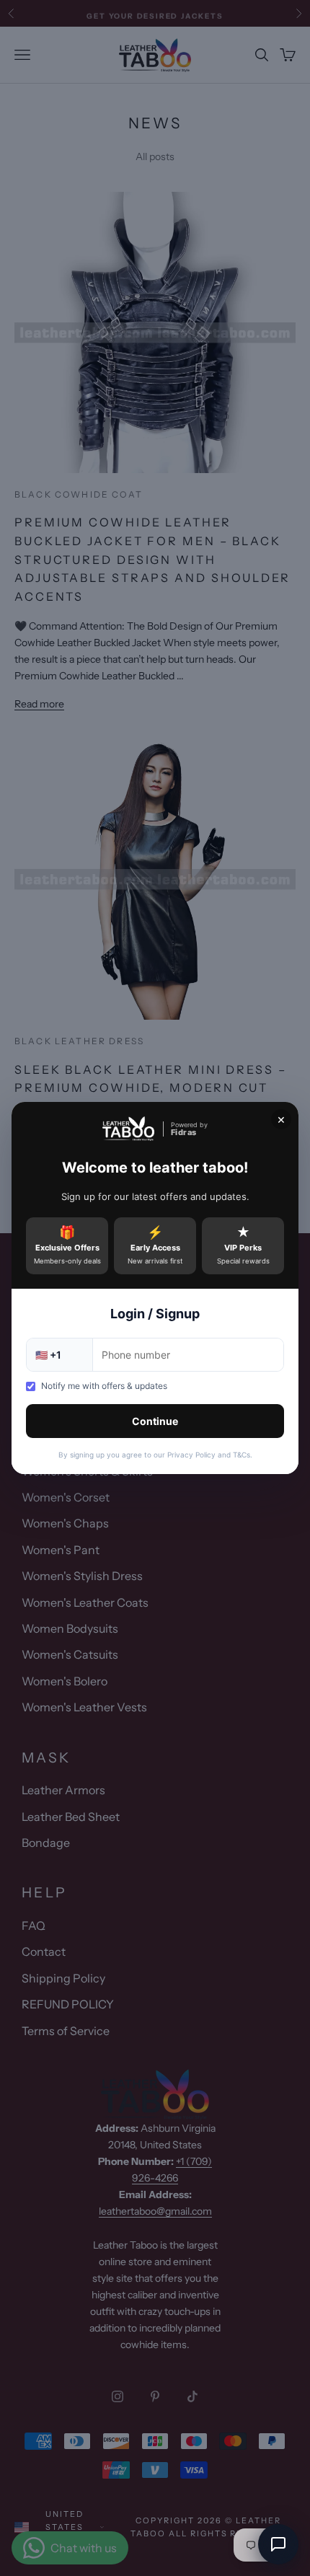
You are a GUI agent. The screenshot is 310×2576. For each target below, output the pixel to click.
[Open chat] (278, 2544)
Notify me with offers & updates (104, 1386)
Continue (155, 1421)
